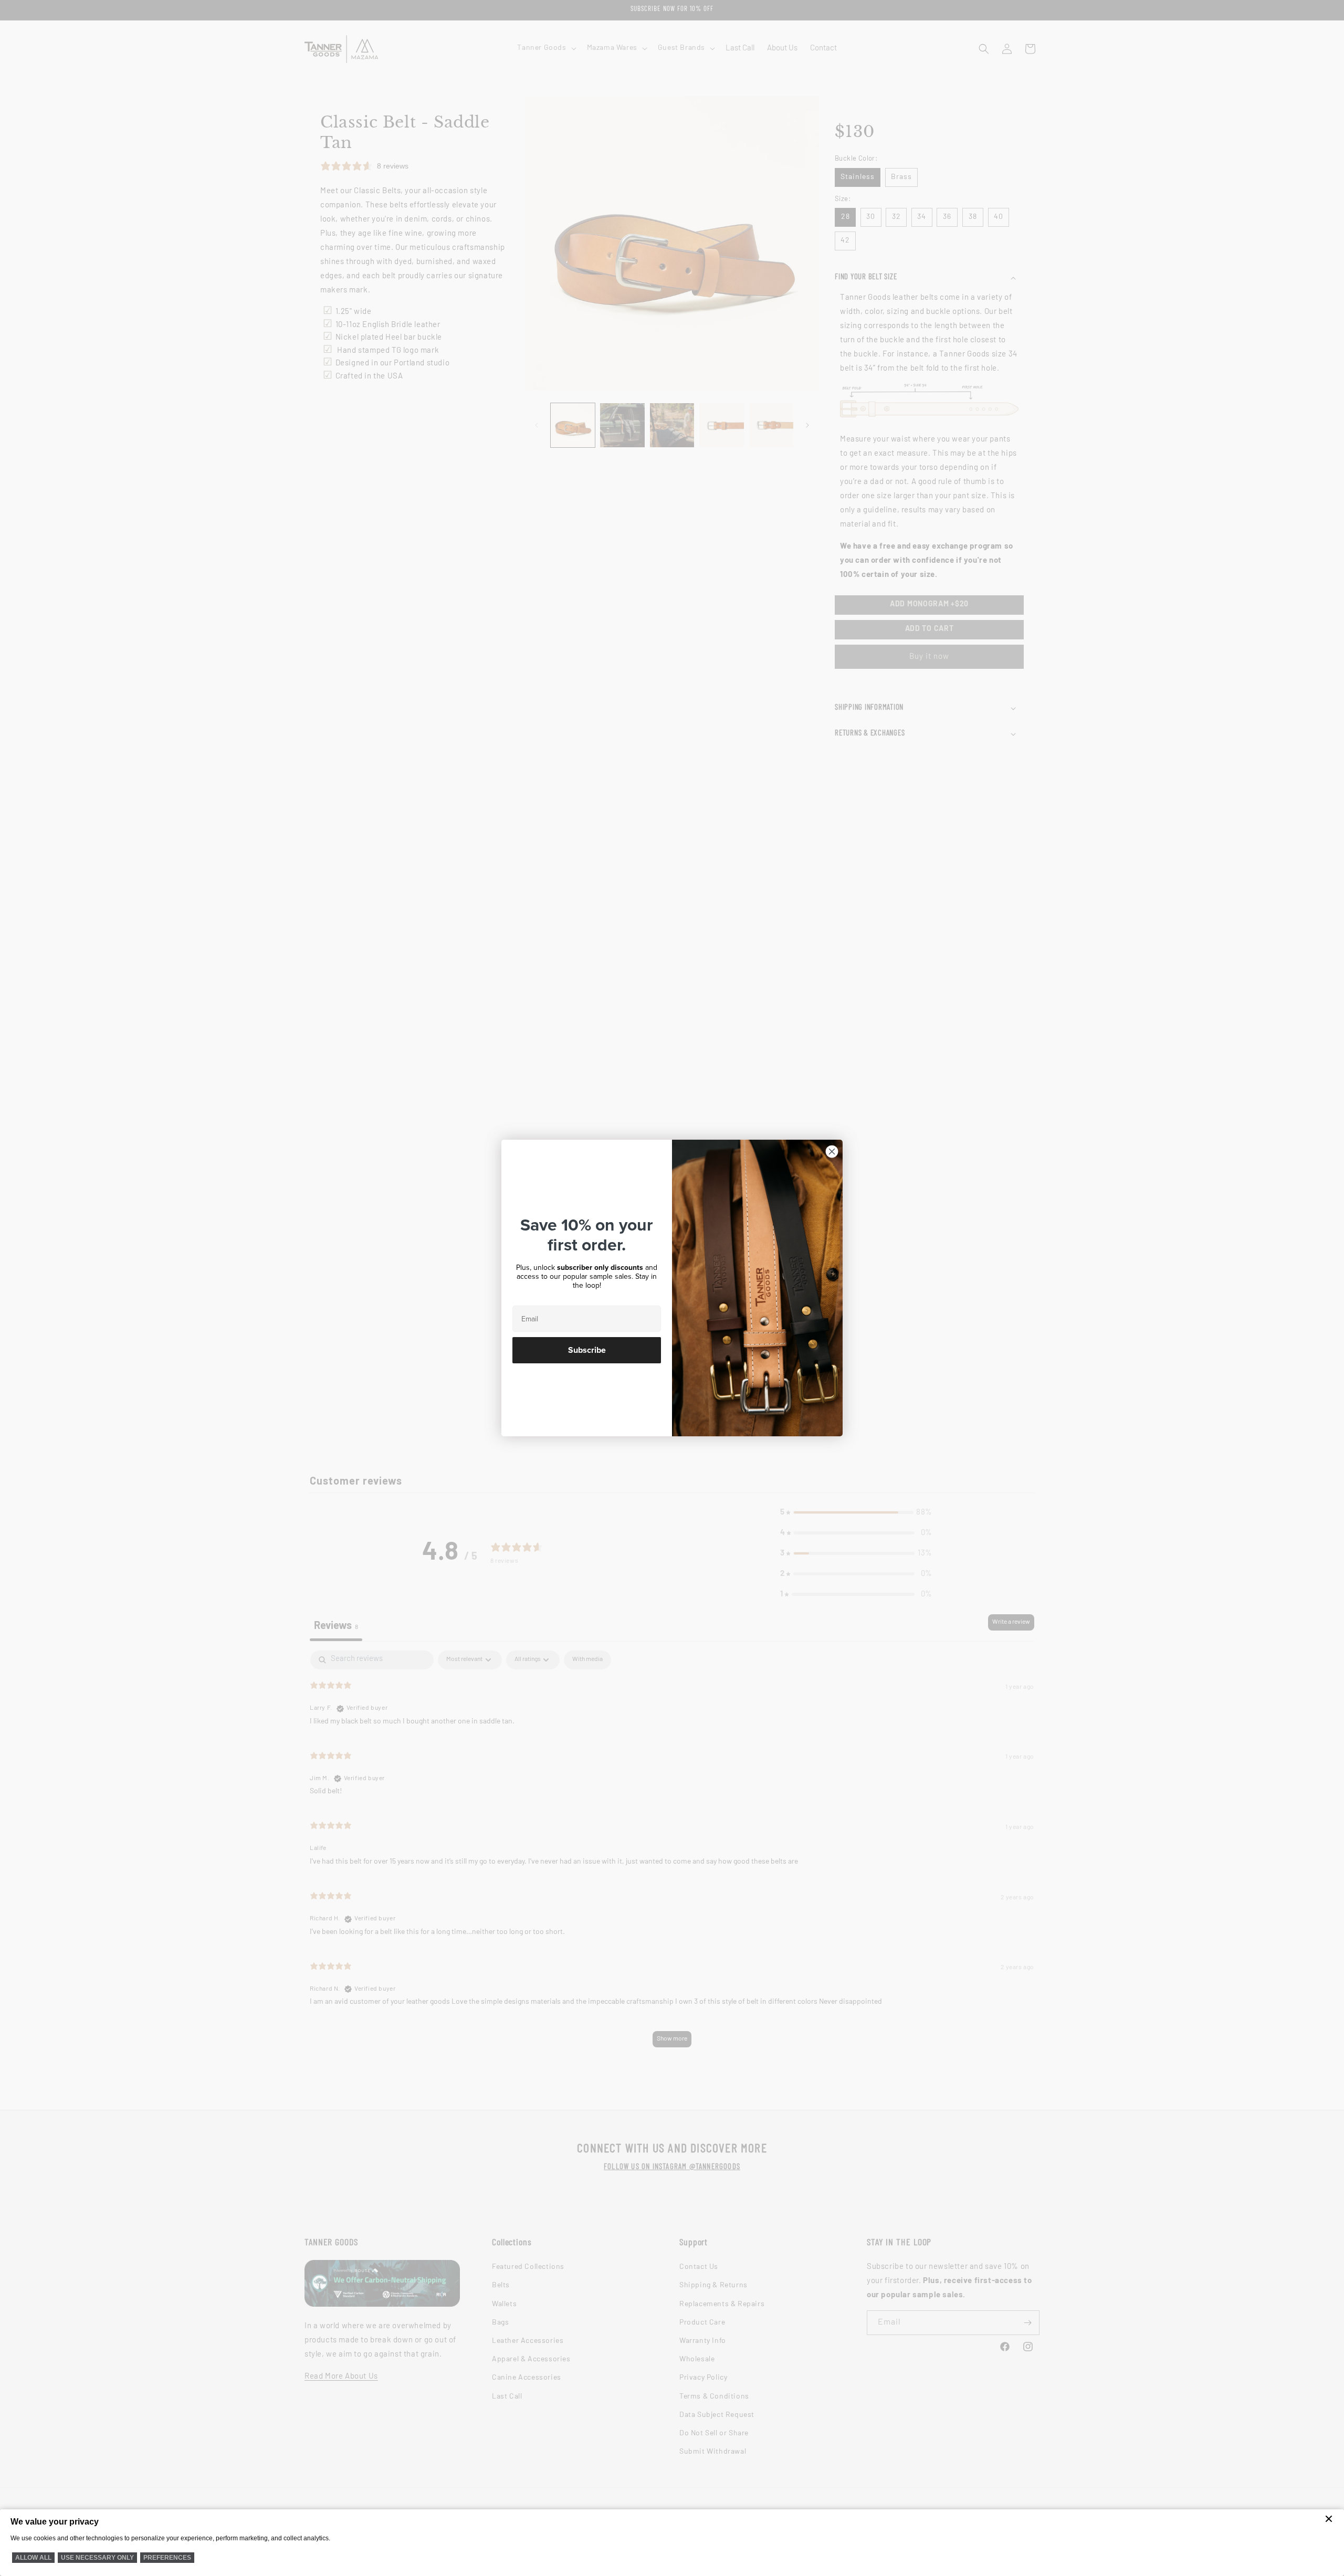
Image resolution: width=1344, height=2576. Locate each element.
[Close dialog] (832, 1152)
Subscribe (587, 1350)
